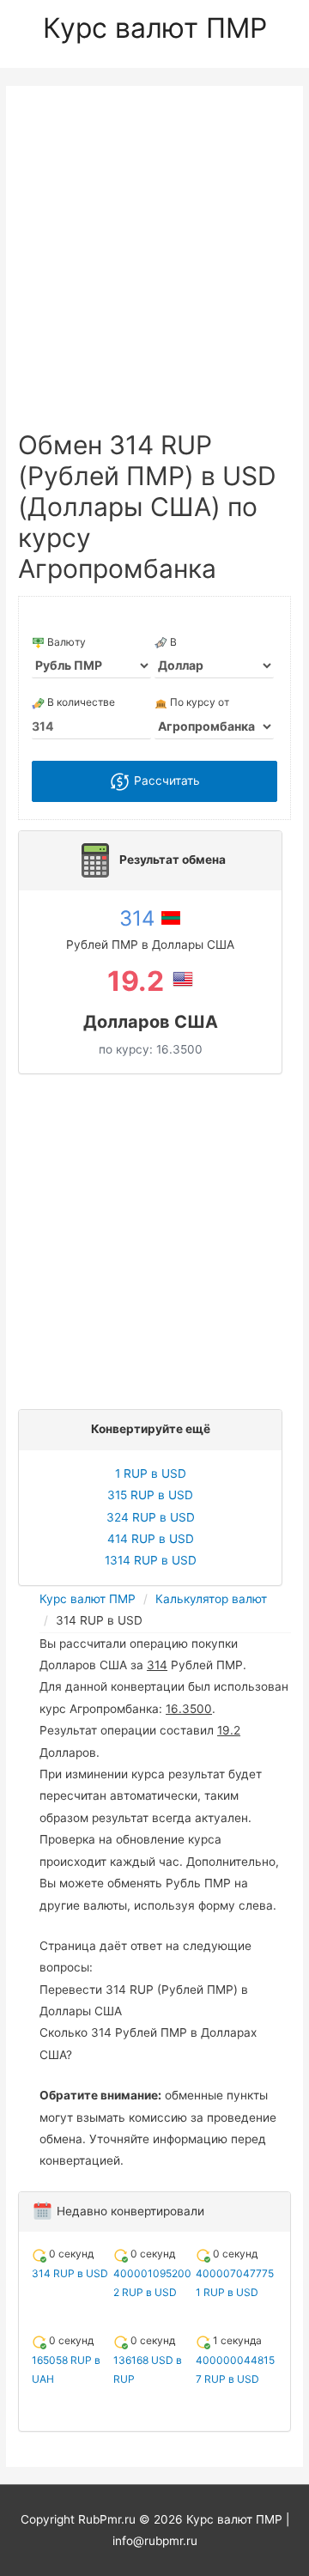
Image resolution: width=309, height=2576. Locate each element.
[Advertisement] (154, 266)
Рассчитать (165, 781)
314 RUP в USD (70, 2273)
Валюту (65, 642)
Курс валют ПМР (155, 28)
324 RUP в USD (151, 1517)
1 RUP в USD (151, 1473)
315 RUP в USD (150, 1495)
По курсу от (198, 702)
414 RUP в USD (151, 1539)
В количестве (80, 702)
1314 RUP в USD (151, 1560)
